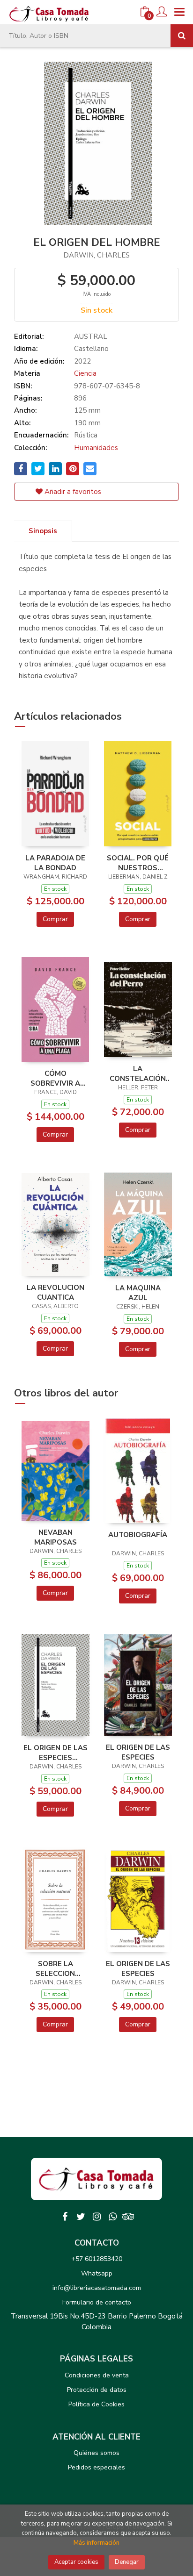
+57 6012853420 (97, 2259)
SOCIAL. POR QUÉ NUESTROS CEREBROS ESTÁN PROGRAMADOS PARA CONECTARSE (138, 863)
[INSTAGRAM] (96, 2217)
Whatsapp (97, 2273)
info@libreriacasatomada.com (97, 2288)
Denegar (127, 2562)
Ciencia (85, 373)
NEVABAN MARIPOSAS (56, 1537)
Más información (96, 2543)
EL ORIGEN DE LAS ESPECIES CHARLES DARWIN (55, 1753)
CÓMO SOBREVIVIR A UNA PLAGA (55, 1078)
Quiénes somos (96, 2453)
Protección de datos (97, 2390)
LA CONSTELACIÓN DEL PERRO (138, 1073)
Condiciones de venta (97, 2375)
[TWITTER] (81, 2217)
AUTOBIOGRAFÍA (138, 1535)
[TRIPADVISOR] (128, 2217)
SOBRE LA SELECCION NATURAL (55, 1968)
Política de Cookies (96, 2404)
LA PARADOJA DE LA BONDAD (55, 863)
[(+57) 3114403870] (112, 2217)
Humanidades (96, 448)
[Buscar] (182, 36)
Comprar (55, 919)
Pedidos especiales (96, 2467)
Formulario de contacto (97, 2302)
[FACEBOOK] (65, 2217)
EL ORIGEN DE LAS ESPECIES (138, 1752)
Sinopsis (43, 531)
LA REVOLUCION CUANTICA (56, 1292)
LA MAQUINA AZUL (138, 1293)
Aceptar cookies (76, 2562)
